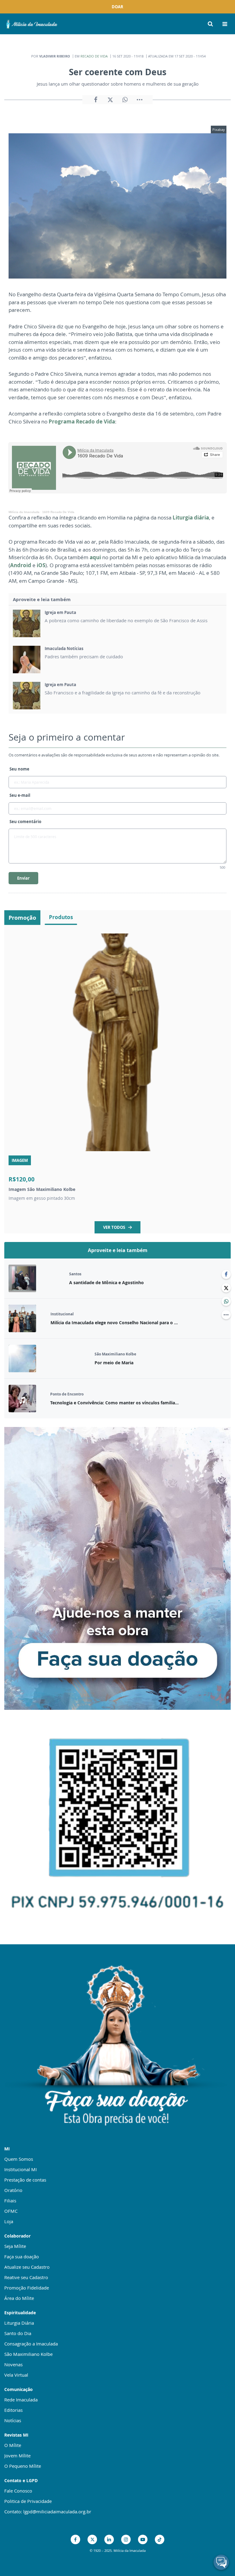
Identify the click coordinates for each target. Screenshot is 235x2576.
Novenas (13, 2364)
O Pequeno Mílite (23, 2466)
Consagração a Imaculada (31, 2344)
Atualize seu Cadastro (27, 2267)
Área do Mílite (19, 2298)
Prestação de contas (25, 2180)
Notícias (13, 2420)
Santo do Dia (18, 2333)
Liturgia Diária (19, 2323)
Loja (9, 2221)
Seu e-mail (20, 795)
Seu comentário (25, 822)
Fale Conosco (18, 2491)
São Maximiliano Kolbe (28, 2354)
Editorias (13, 2410)
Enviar (23, 878)
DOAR (117, 7)
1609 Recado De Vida (58, 512)
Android (21, 565)
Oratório (13, 2190)
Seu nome (19, 769)
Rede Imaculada (21, 2400)
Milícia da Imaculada (24, 512)
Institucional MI (21, 2169)
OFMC (11, 2211)
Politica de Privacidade (28, 2501)
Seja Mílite (15, 2246)
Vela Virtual (16, 2375)
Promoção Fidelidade (27, 2288)
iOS (41, 565)
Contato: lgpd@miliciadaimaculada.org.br (48, 2511)
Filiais (10, 2201)
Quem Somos (19, 2159)
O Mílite (13, 2445)
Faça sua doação (22, 2256)
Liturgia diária (191, 517)
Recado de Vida (94, 56)
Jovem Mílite (17, 2456)
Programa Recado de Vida (82, 421)
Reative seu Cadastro (26, 2277)
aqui (95, 557)
